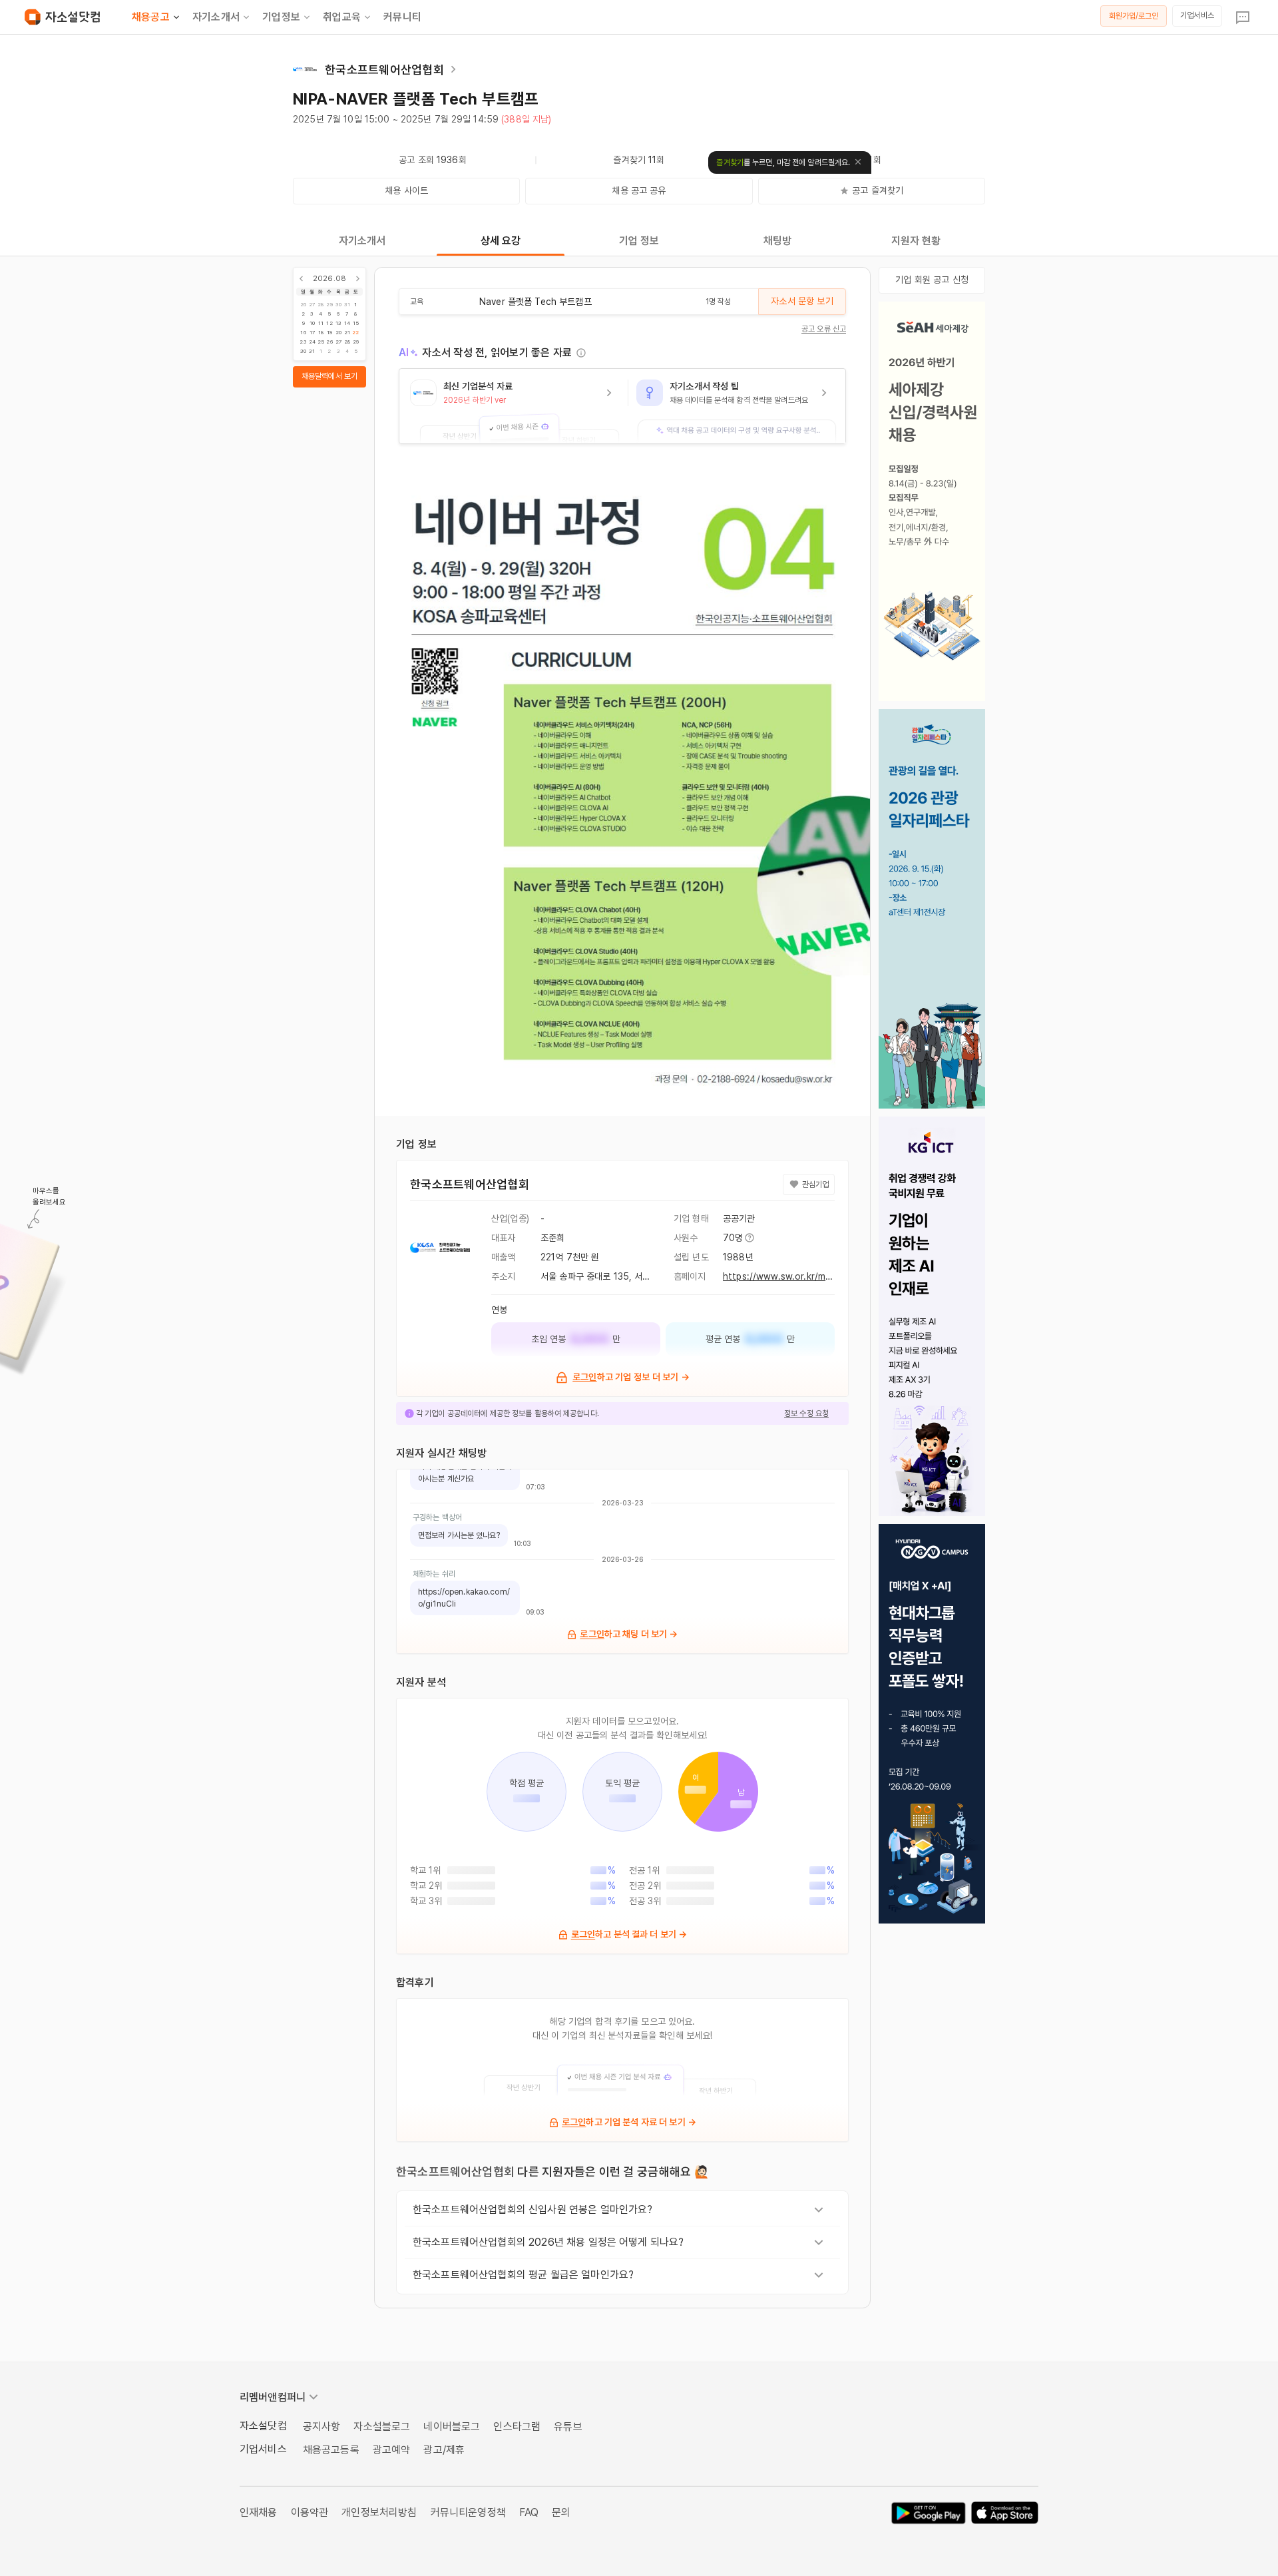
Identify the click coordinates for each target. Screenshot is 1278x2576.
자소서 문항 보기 (802, 301)
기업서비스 (1197, 15)
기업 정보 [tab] (639, 241)
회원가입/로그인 (1134, 16)
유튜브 (568, 2427)
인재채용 (259, 2512)
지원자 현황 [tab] (916, 241)
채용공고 (151, 17)
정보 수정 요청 (806, 1414)
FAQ (529, 2512)
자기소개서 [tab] (362, 241)
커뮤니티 (402, 17)
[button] (514, 406)
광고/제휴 (444, 2450)
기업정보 (281, 17)
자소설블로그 (382, 2427)
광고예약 (392, 2450)
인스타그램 (517, 2427)
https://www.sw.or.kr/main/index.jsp (801, 1276)
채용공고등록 (331, 2450)
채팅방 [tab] (777, 241)
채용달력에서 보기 (329, 376)
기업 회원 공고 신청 (932, 280)
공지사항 (322, 2427)
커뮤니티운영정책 (468, 2512)
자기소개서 (216, 17)
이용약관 (310, 2512)
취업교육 (342, 17)
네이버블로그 (452, 2427)
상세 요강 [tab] (501, 241)
